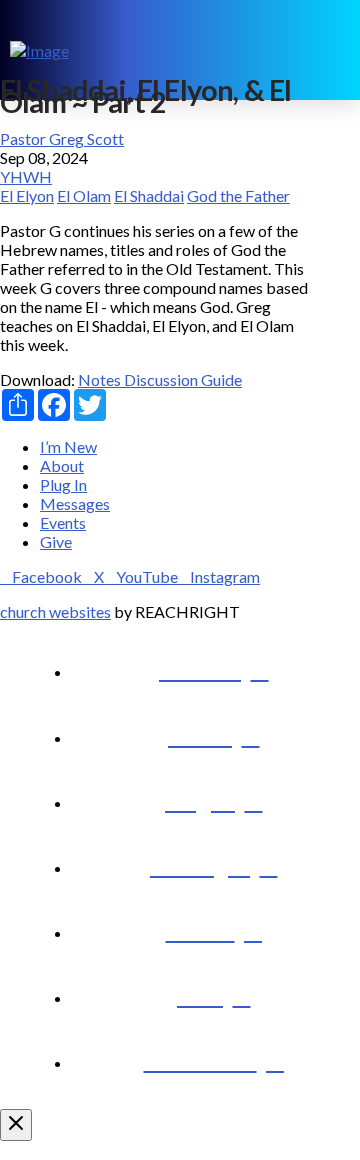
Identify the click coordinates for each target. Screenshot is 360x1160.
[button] (336, 50)
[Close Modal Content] (16, 1125)
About (62, 465)
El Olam (84, 195)
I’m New (68, 446)
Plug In (63, 484)
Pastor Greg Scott (62, 138)
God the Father (238, 195)
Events (63, 522)
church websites (55, 611)
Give (56, 541)
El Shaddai (149, 195)
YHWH (26, 176)
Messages (75, 503)
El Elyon (27, 195)
